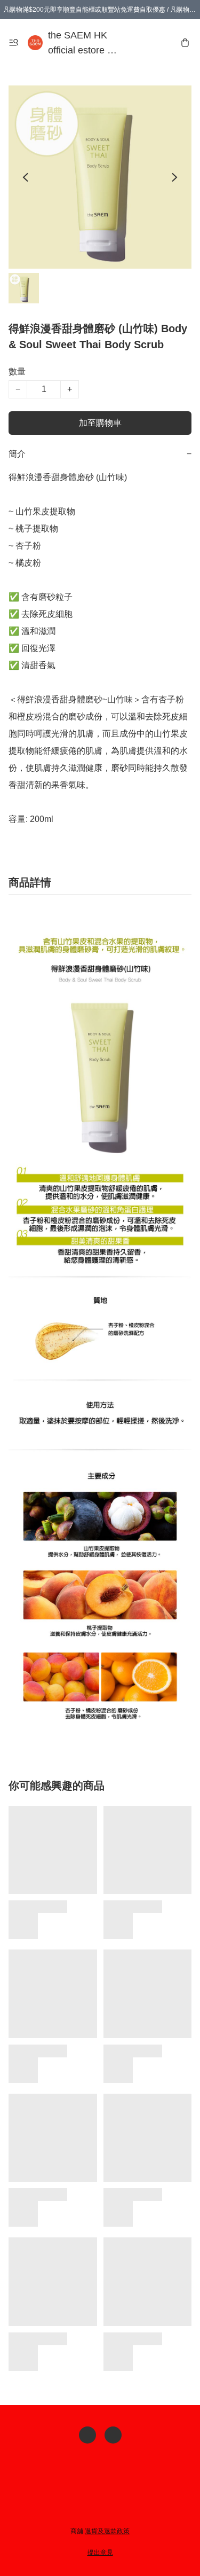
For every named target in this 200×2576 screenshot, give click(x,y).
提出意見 (100, 2552)
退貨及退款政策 (107, 2531)
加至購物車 (100, 423)
